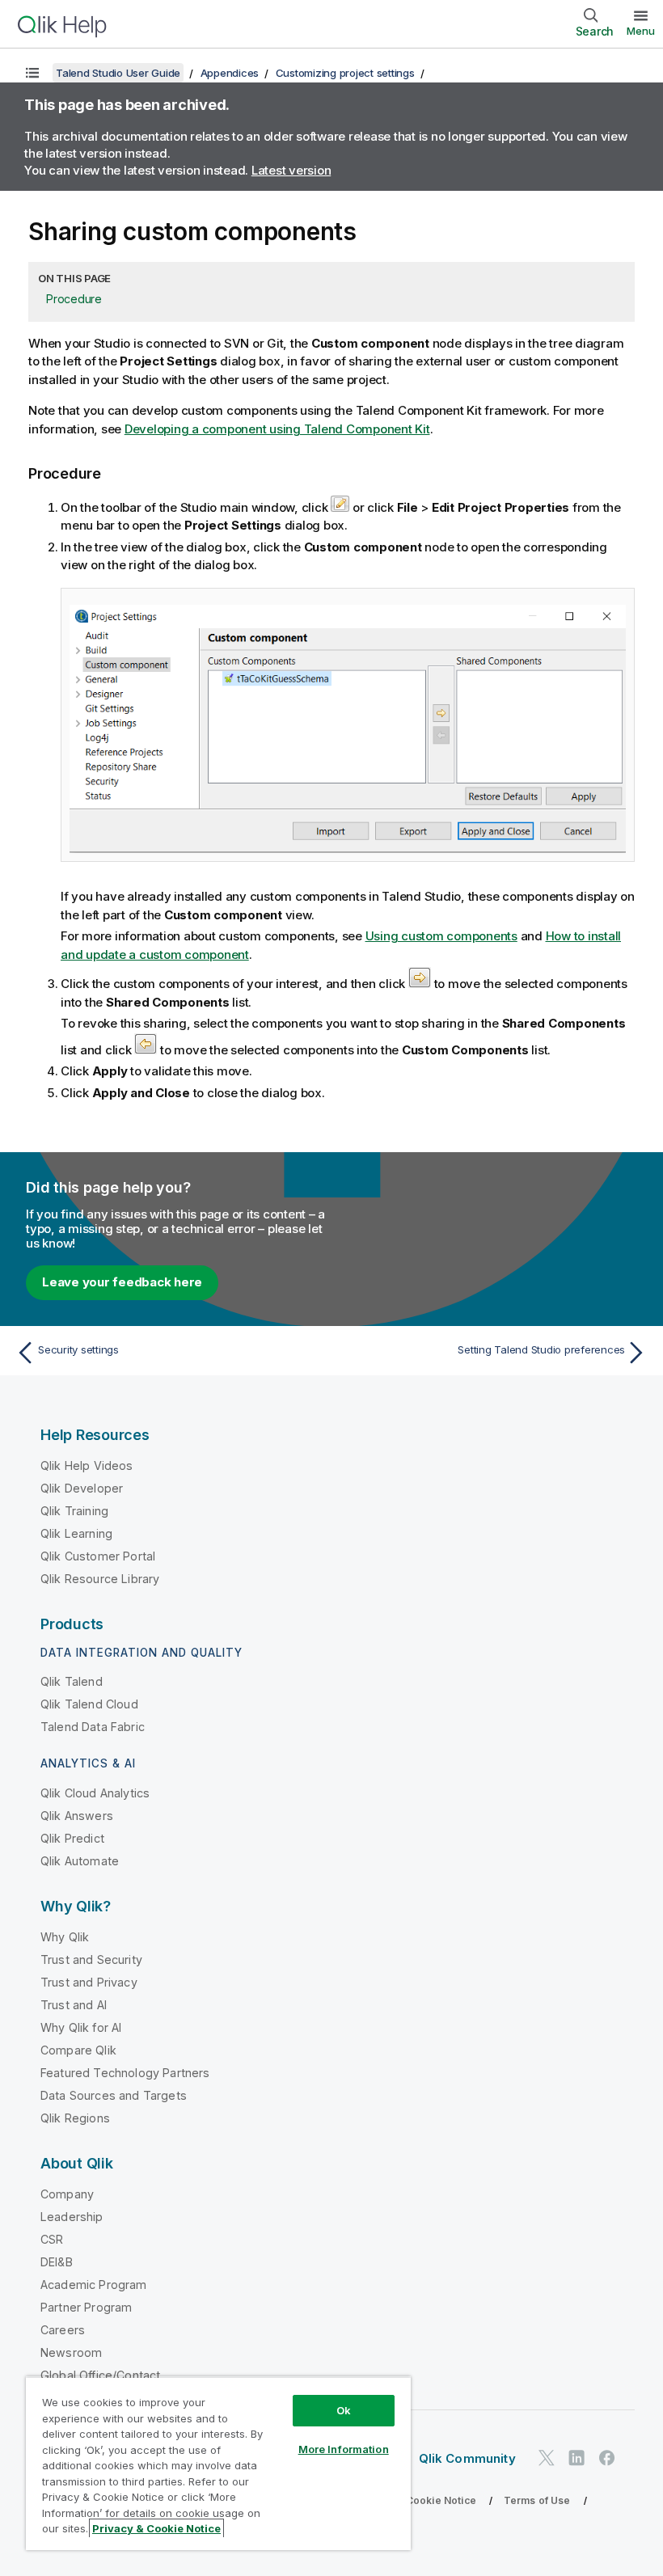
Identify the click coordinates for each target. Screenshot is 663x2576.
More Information (344, 2449)
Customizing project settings (345, 73)
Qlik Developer (82, 1488)
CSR (52, 2239)
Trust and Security (91, 1959)
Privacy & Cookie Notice (416, 2500)
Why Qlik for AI (81, 2027)
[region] (218, 2463)
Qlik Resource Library (100, 1579)
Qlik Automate (80, 1861)
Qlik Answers (77, 1816)
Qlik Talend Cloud (89, 1704)
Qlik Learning (76, 1533)
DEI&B (57, 2262)
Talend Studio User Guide (118, 73)
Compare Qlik (78, 2050)
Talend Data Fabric (93, 1727)
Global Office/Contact (100, 2375)
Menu (641, 31)
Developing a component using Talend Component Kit (277, 429)
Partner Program (86, 2307)
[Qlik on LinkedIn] (576, 2458)
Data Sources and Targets (114, 2095)
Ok (344, 2410)
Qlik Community (467, 2458)
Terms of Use (537, 2500)
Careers (63, 2330)
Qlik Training (74, 1511)
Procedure (74, 299)
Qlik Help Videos (87, 1465)
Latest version (291, 170)
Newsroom (71, 2352)
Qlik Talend (72, 1681)
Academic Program (94, 2285)
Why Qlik (65, 1937)
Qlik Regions (75, 2118)
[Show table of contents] (32, 73)
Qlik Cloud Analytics (95, 1793)
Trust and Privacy (89, 1982)
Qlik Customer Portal (98, 1556)
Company (67, 2194)
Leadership (72, 2217)
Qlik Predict (72, 1838)
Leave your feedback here (122, 1282)
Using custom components (441, 936)
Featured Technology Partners (125, 2073)
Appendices (230, 73)
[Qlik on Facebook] (607, 2458)
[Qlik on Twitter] (547, 2458)
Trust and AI (74, 2005)
